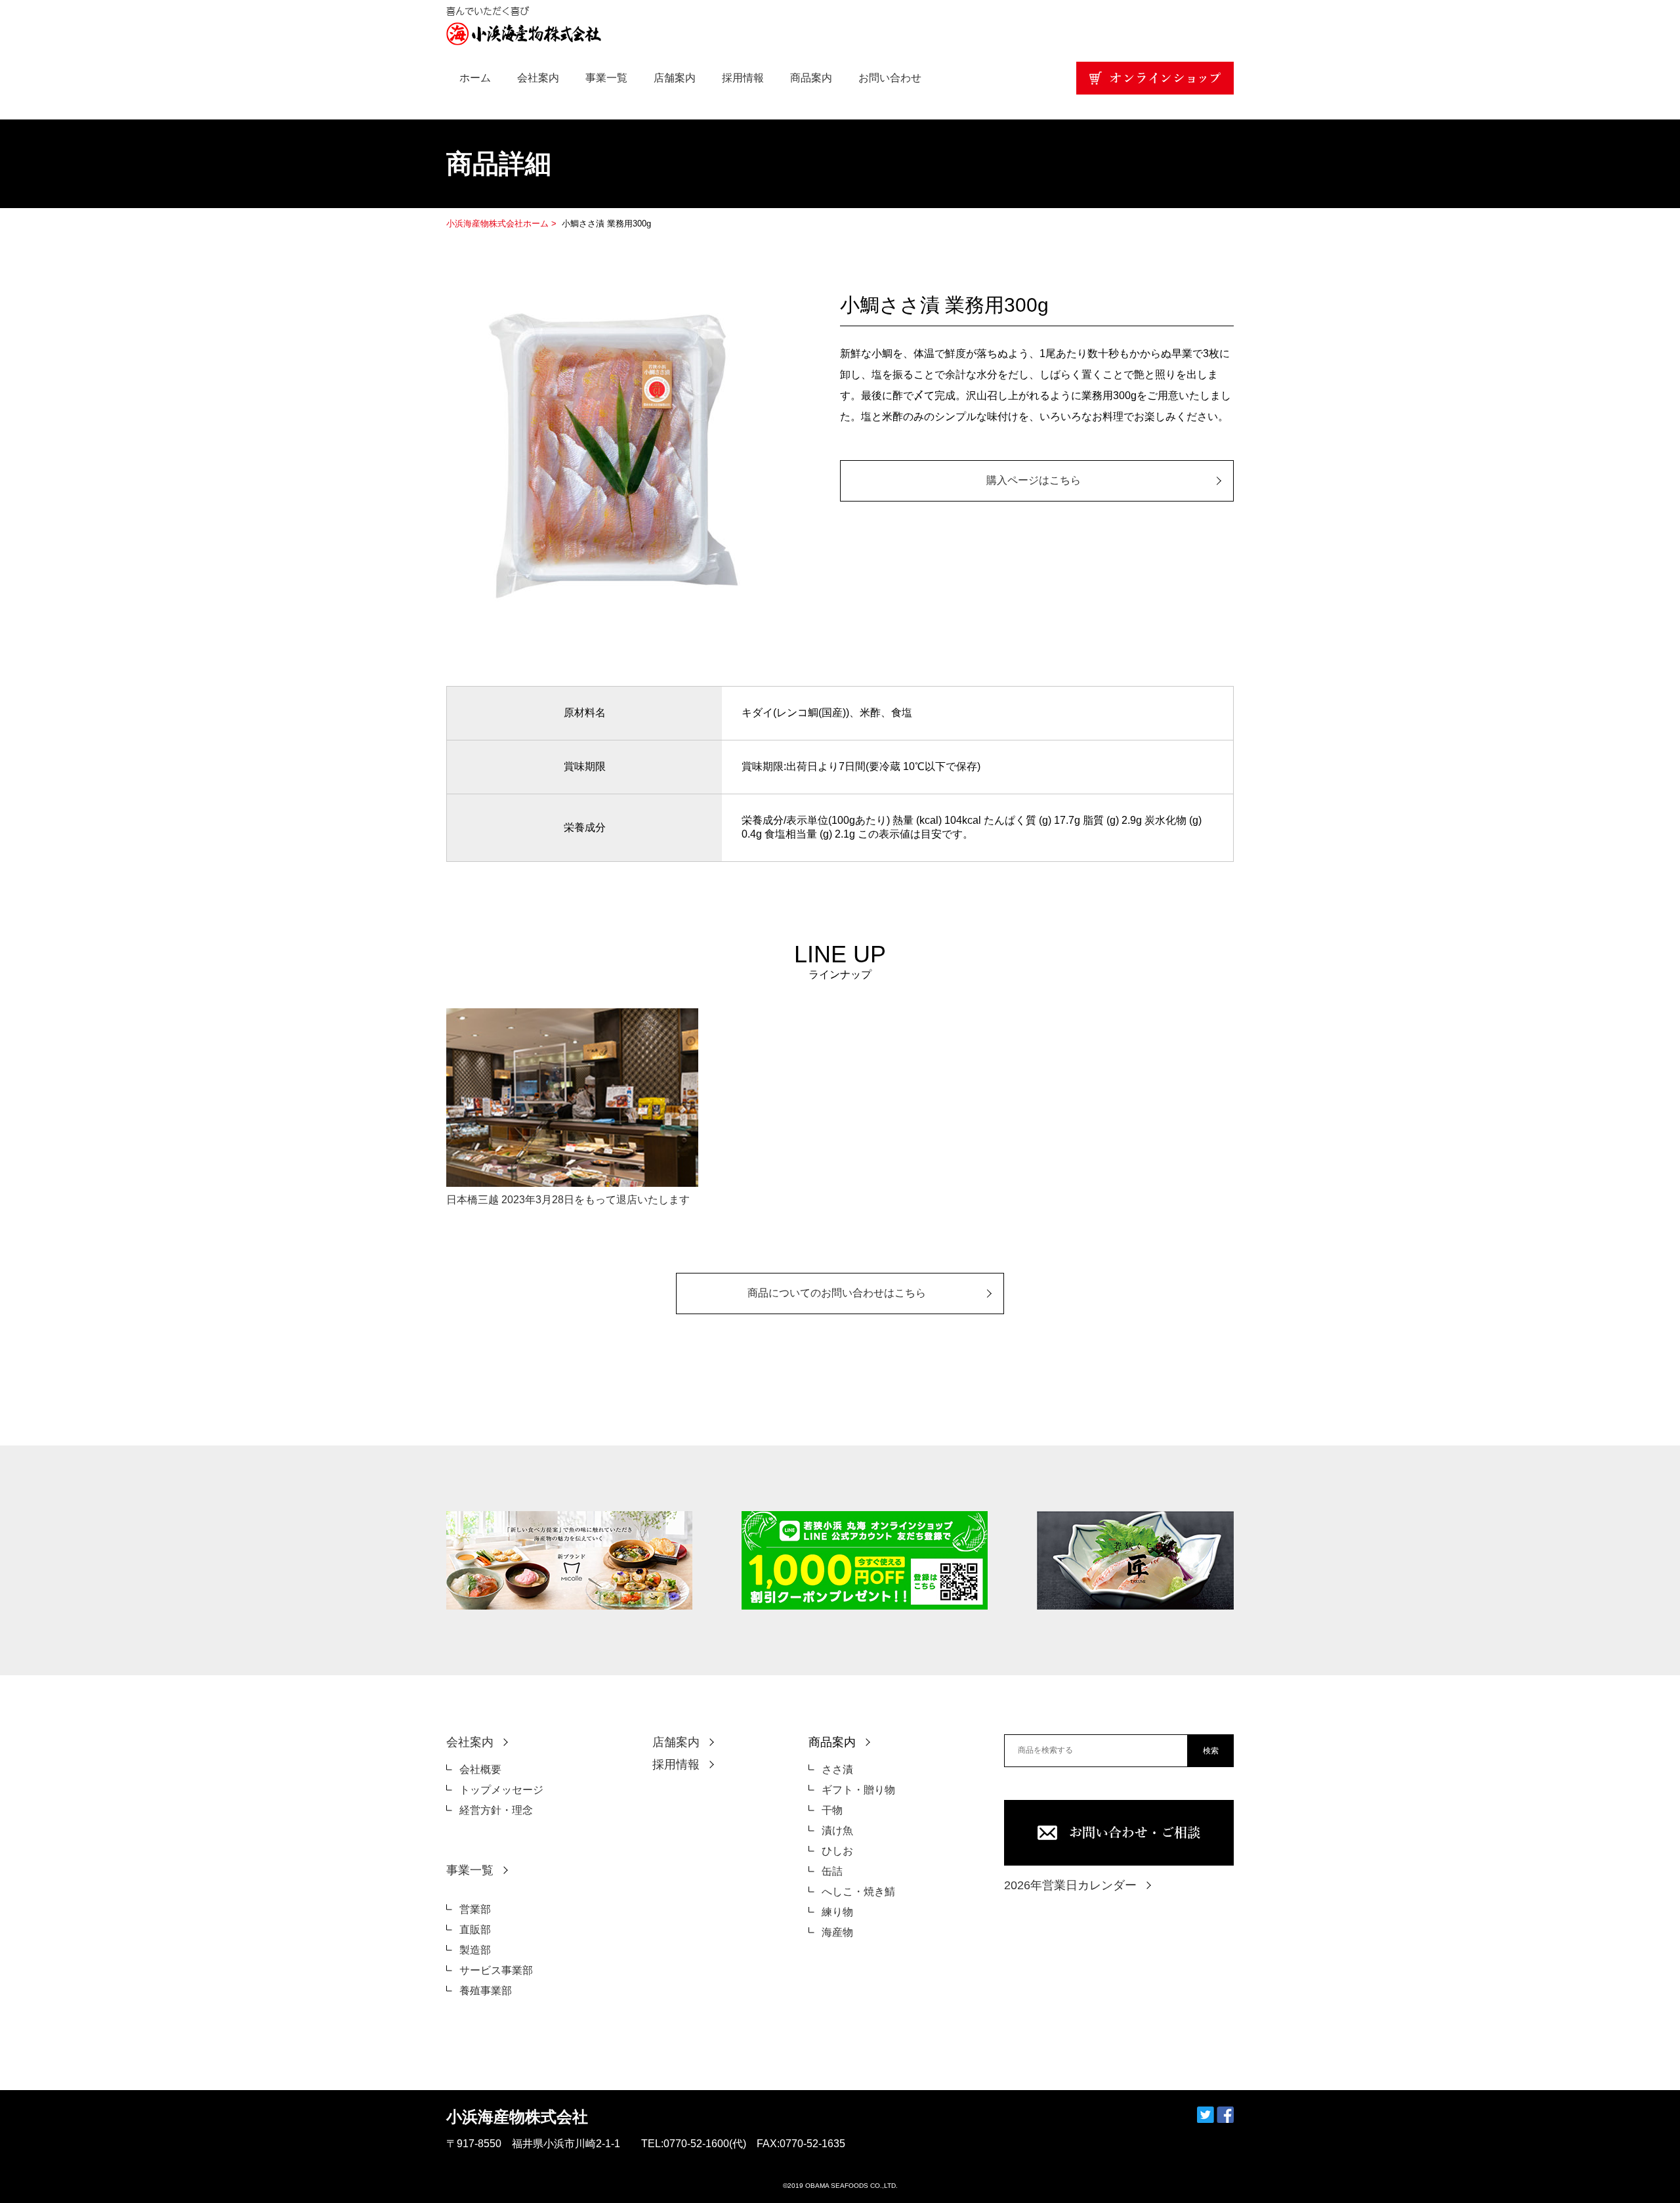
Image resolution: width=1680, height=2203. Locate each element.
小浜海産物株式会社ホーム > (503, 224)
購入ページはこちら (1034, 480)
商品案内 (811, 78)
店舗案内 (675, 78)
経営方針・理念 (496, 1810)
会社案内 (538, 78)
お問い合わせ (890, 78)
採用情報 (743, 78)
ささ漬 (837, 1769)
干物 (832, 1810)
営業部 (475, 1909)
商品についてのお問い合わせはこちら (837, 1293)
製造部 (475, 1950)
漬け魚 (837, 1830)
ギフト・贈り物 (858, 1790)
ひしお (837, 1851)
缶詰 (832, 1871)
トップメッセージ (501, 1790)
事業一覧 (606, 78)
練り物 (837, 1912)
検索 (1211, 1751)
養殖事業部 (486, 1991)
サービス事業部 (496, 1970)
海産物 (837, 1932)
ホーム (475, 78)
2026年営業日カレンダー (1070, 1885)
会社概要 (480, 1769)
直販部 (475, 1930)
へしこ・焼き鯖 (858, 1892)
